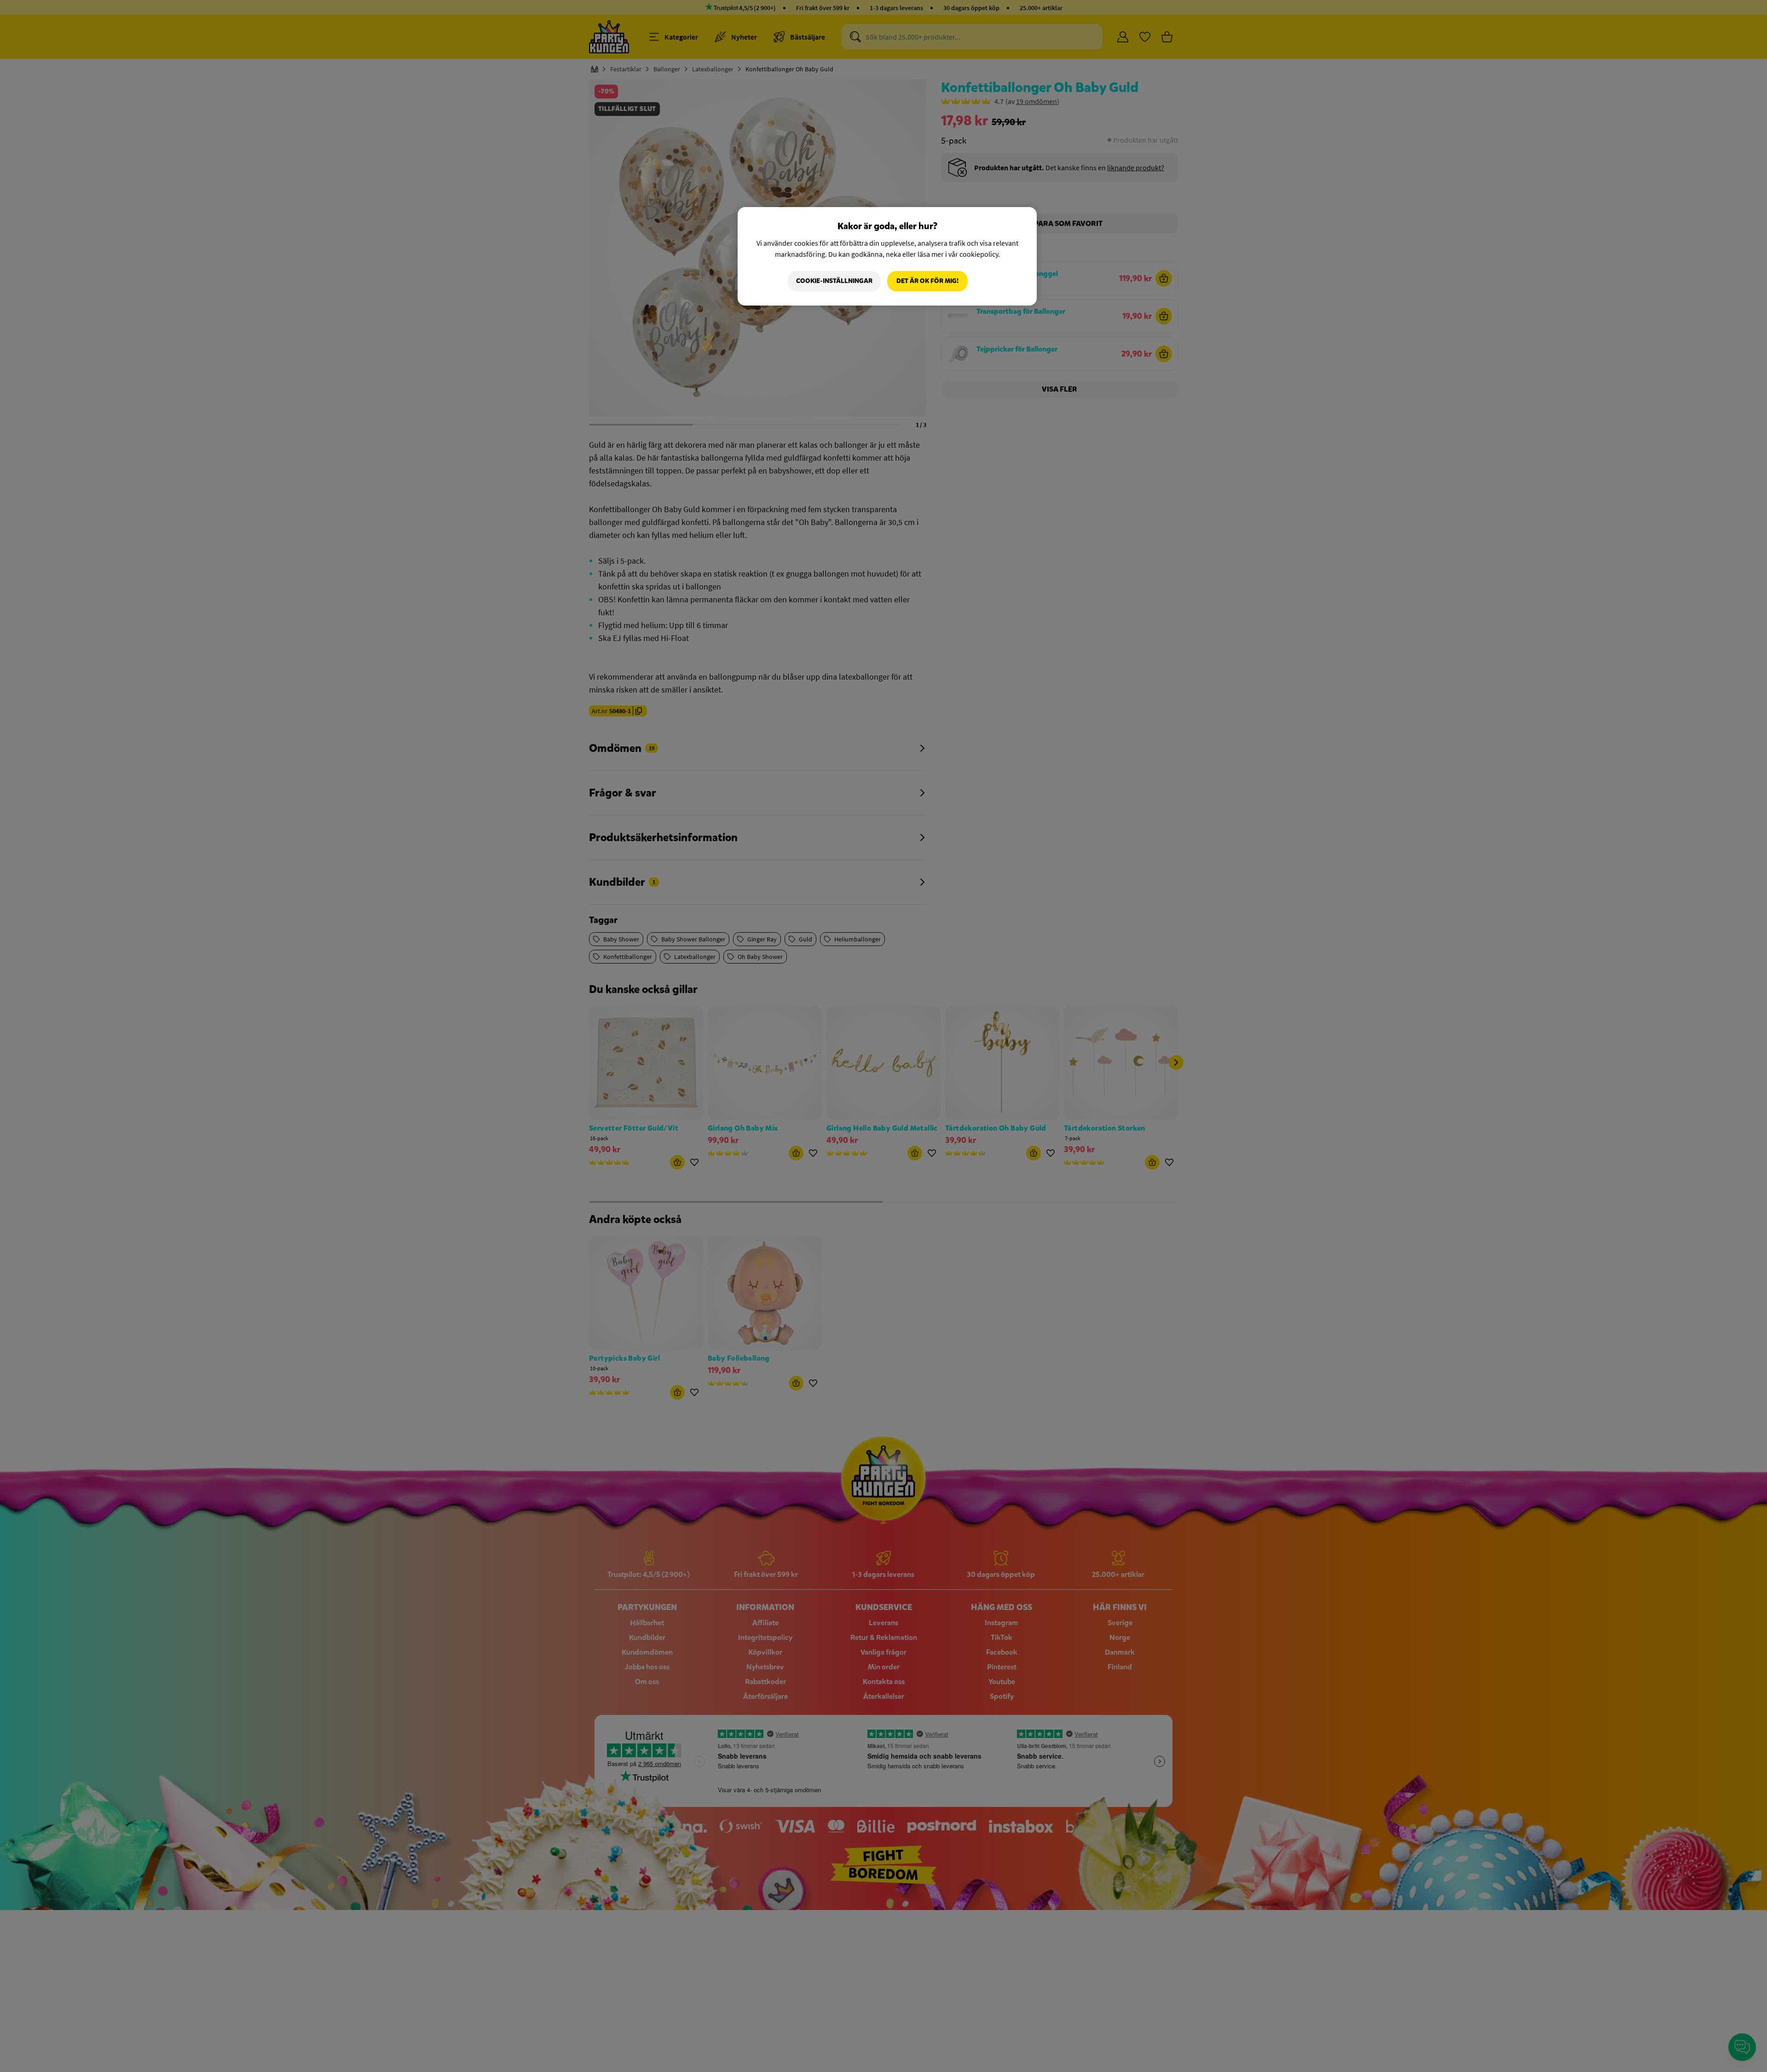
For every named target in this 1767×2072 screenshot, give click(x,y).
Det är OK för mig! (927, 281)
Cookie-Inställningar (834, 281)
